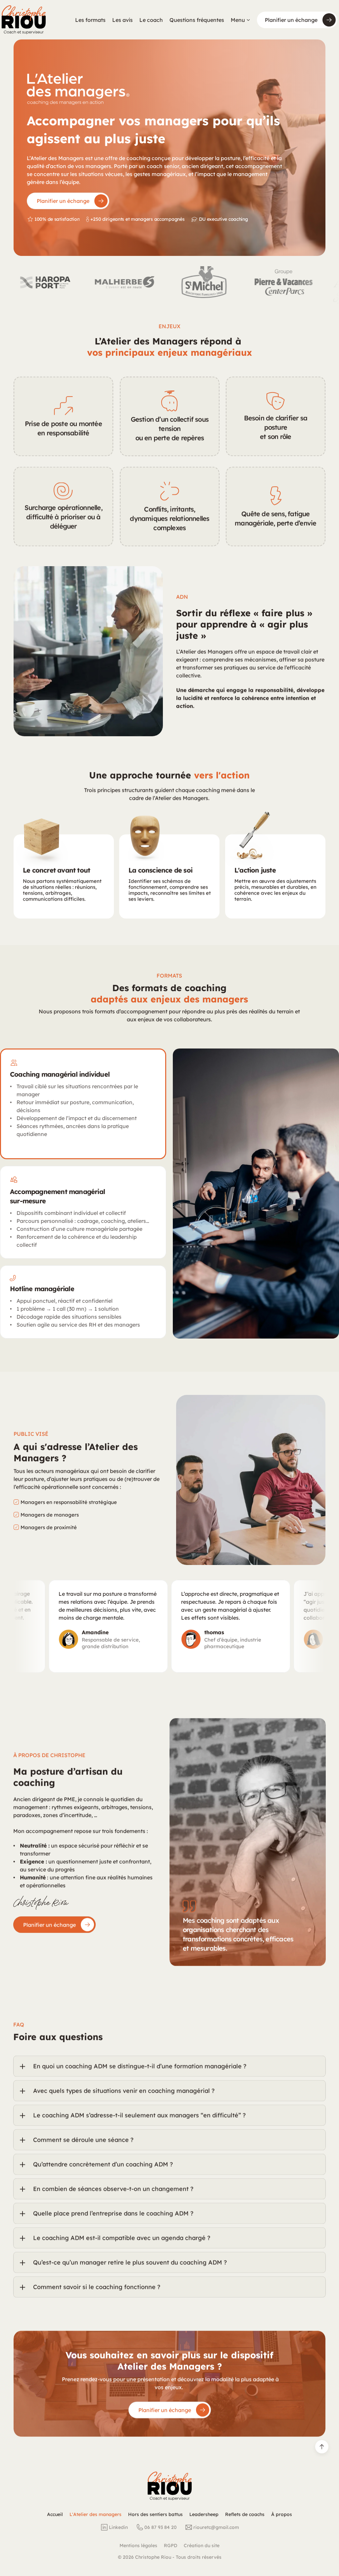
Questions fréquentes (197, 20)
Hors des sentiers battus (155, 2514)
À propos (282, 2514)
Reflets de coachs (245, 2514)
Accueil (55, 2514)
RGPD (170, 2546)
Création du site (202, 2546)
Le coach (151, 20)
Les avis (122, 20)
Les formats (90, 20)
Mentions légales (138, 2546)
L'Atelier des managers (96, 2514)
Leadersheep (204, 2514)
